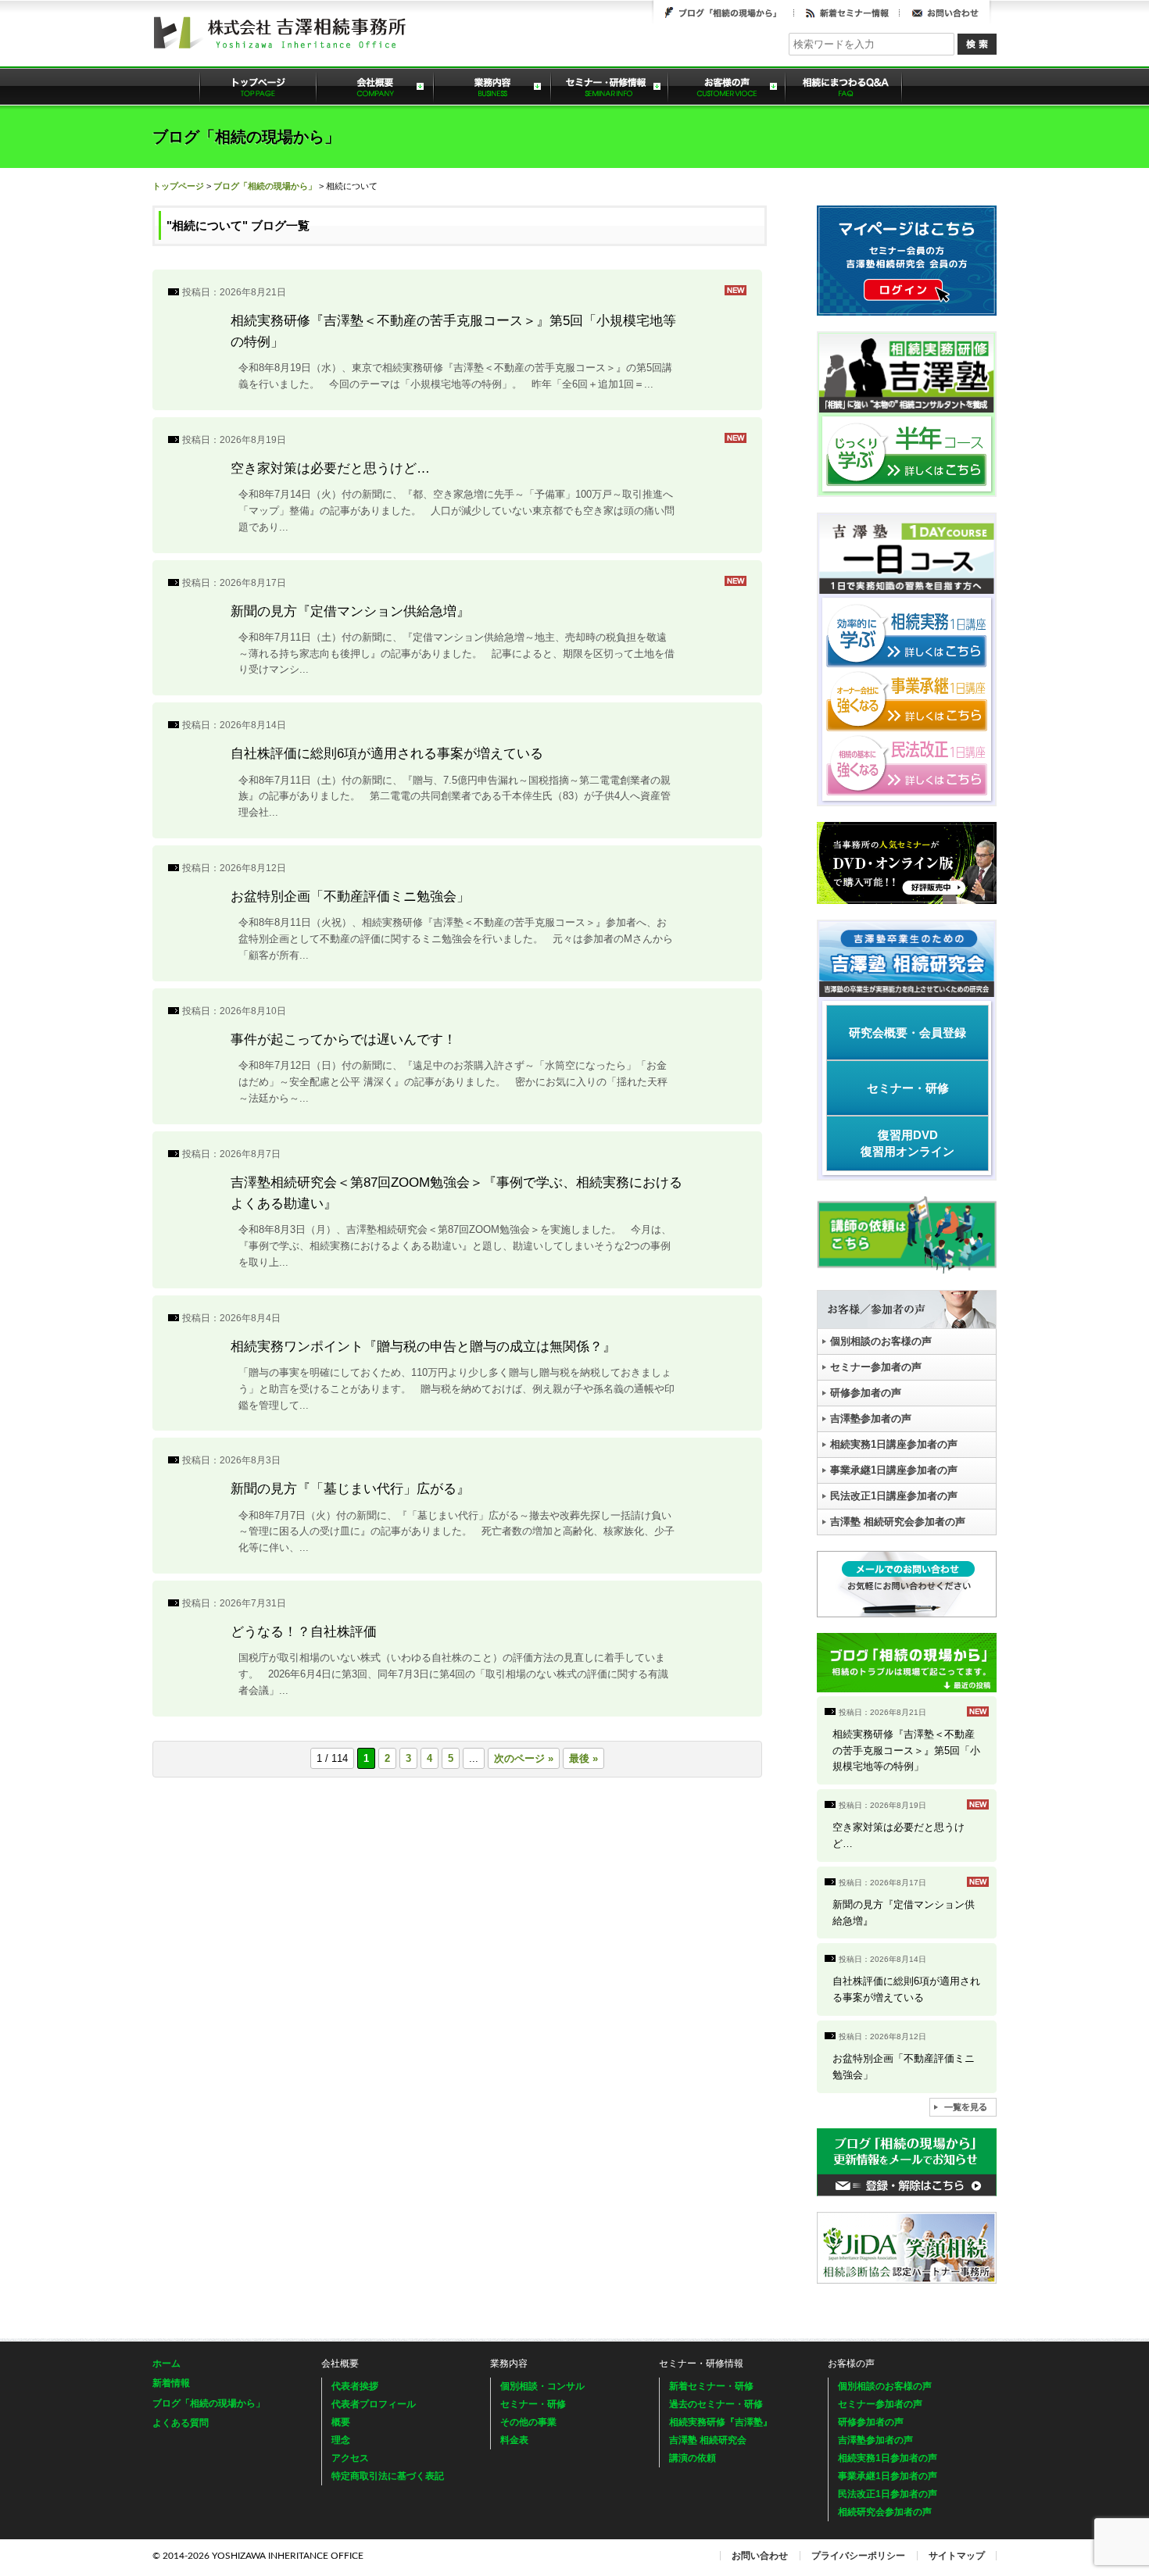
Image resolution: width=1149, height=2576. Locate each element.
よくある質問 (844, 86)
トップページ (258, 86)
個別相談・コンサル (542, 2386)
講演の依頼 (693, 2458)
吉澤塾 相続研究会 (708, 2440)
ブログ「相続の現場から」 (724, 13)
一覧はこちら (963, 2107)
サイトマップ (957, 2556)
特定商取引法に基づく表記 (388, 2476)
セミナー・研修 (908, 1088)
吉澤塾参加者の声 (871, 1418)
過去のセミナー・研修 (716, 2404)
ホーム (166, 2363)
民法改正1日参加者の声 (888, 2494)
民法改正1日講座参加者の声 (894, 1496)
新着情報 (171, 2383)
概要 (341, 2422)
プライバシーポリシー (858, 2556)
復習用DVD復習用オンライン (907, 1143)
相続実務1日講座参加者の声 (894, 1444)
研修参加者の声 (866, 1393)
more (457, 340)
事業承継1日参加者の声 (888, 2476)
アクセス (350, 2458)
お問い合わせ (945, 13)
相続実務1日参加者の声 (888, 2458)
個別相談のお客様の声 (881, 1341)
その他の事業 (528, 2422)
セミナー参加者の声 (876, 1367)
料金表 (514, 2440)
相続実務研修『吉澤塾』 (721, 2422)
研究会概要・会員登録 (907, 1033)
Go (977, 44)
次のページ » (524, 1758)
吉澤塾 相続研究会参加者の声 (898, 1522)
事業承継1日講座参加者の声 (894, 1470)
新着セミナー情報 (847, 13)
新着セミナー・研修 (711, 2386)
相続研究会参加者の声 (885, 2512)
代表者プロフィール (374, 2404)
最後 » (583, 1758)
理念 (341, 2440)
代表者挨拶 (355, 2386)
